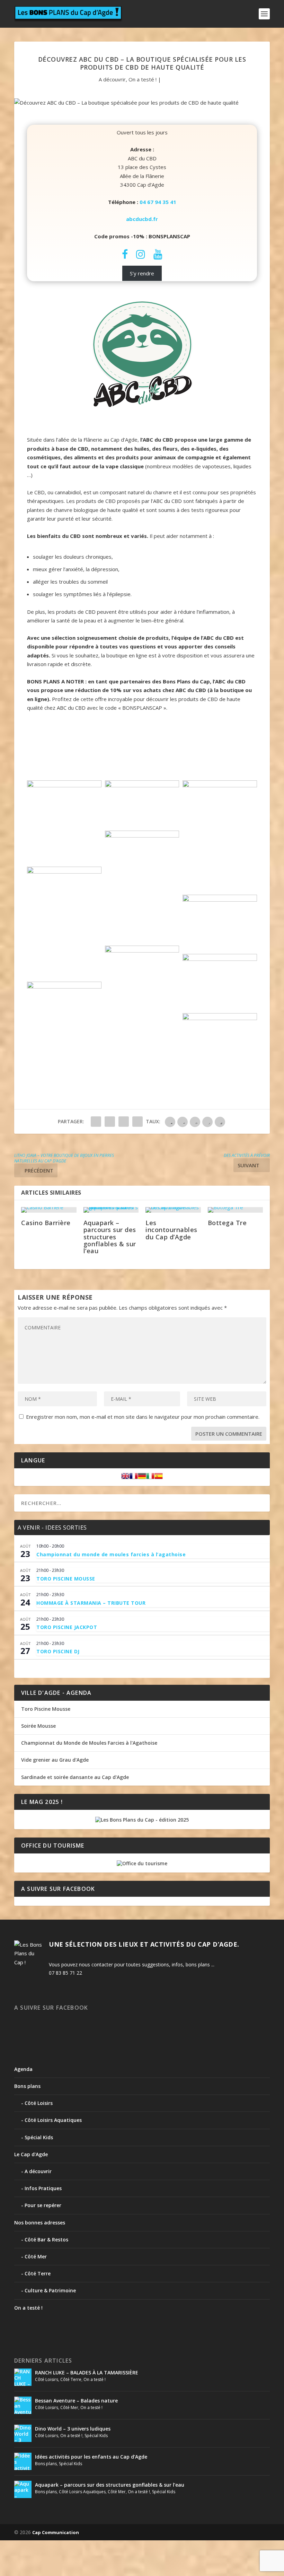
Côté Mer (36, 2256)
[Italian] (150, 1478)
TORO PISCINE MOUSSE (66, 1579)
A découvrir (112, 79)
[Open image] (64, 822)
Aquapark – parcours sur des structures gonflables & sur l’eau (110, 1237)
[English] (125, 1478)
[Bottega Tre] (236, 1210)
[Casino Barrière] (49, 1210)
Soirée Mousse (38, 1726)
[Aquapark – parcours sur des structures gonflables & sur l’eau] (111, 1210)
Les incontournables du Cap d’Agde (171, 1230)
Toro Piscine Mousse (46, 1709)
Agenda (23, 2069)
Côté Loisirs (39, 2103)
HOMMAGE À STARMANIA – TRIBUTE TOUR (91, 1603)
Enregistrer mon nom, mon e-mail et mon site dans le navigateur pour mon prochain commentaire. (143, 1417)
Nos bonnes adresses (40, 2223)
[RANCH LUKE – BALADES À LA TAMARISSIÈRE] (23, 2377)
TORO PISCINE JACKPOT (67, 1627)
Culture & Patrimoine (50, 2290)
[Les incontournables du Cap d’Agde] (173, 1210)
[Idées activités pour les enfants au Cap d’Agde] (23, 2461)
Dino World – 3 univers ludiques (73, 2429)
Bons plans (27, 2086)
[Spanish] (159, 1478)
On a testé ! (143, 79)
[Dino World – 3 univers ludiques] (23, 2433)
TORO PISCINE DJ (58, 1651)
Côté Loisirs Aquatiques (53, 2120)
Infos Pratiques (43, 2188)
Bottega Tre (227, 1223)
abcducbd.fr (142, 219)
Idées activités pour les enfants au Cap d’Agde (91, 2457)
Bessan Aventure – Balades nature (76, 2401)
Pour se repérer (43, 2205)
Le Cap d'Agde (31, 2154)
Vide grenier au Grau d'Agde (55, 1760)
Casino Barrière (46, 1223)
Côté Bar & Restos (46, 2239)
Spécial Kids (39, 2137)
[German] (142, 1478)
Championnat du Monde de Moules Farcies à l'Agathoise (89, 1743)
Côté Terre (38, 2273)
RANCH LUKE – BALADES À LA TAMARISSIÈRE (87, 2373)
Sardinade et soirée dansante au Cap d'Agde (75, 1777)
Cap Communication (56, 2532)
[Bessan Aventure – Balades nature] (23, 2405)
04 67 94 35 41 (158, 202)
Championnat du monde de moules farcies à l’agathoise (111, 1554)
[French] (134, 1478)
